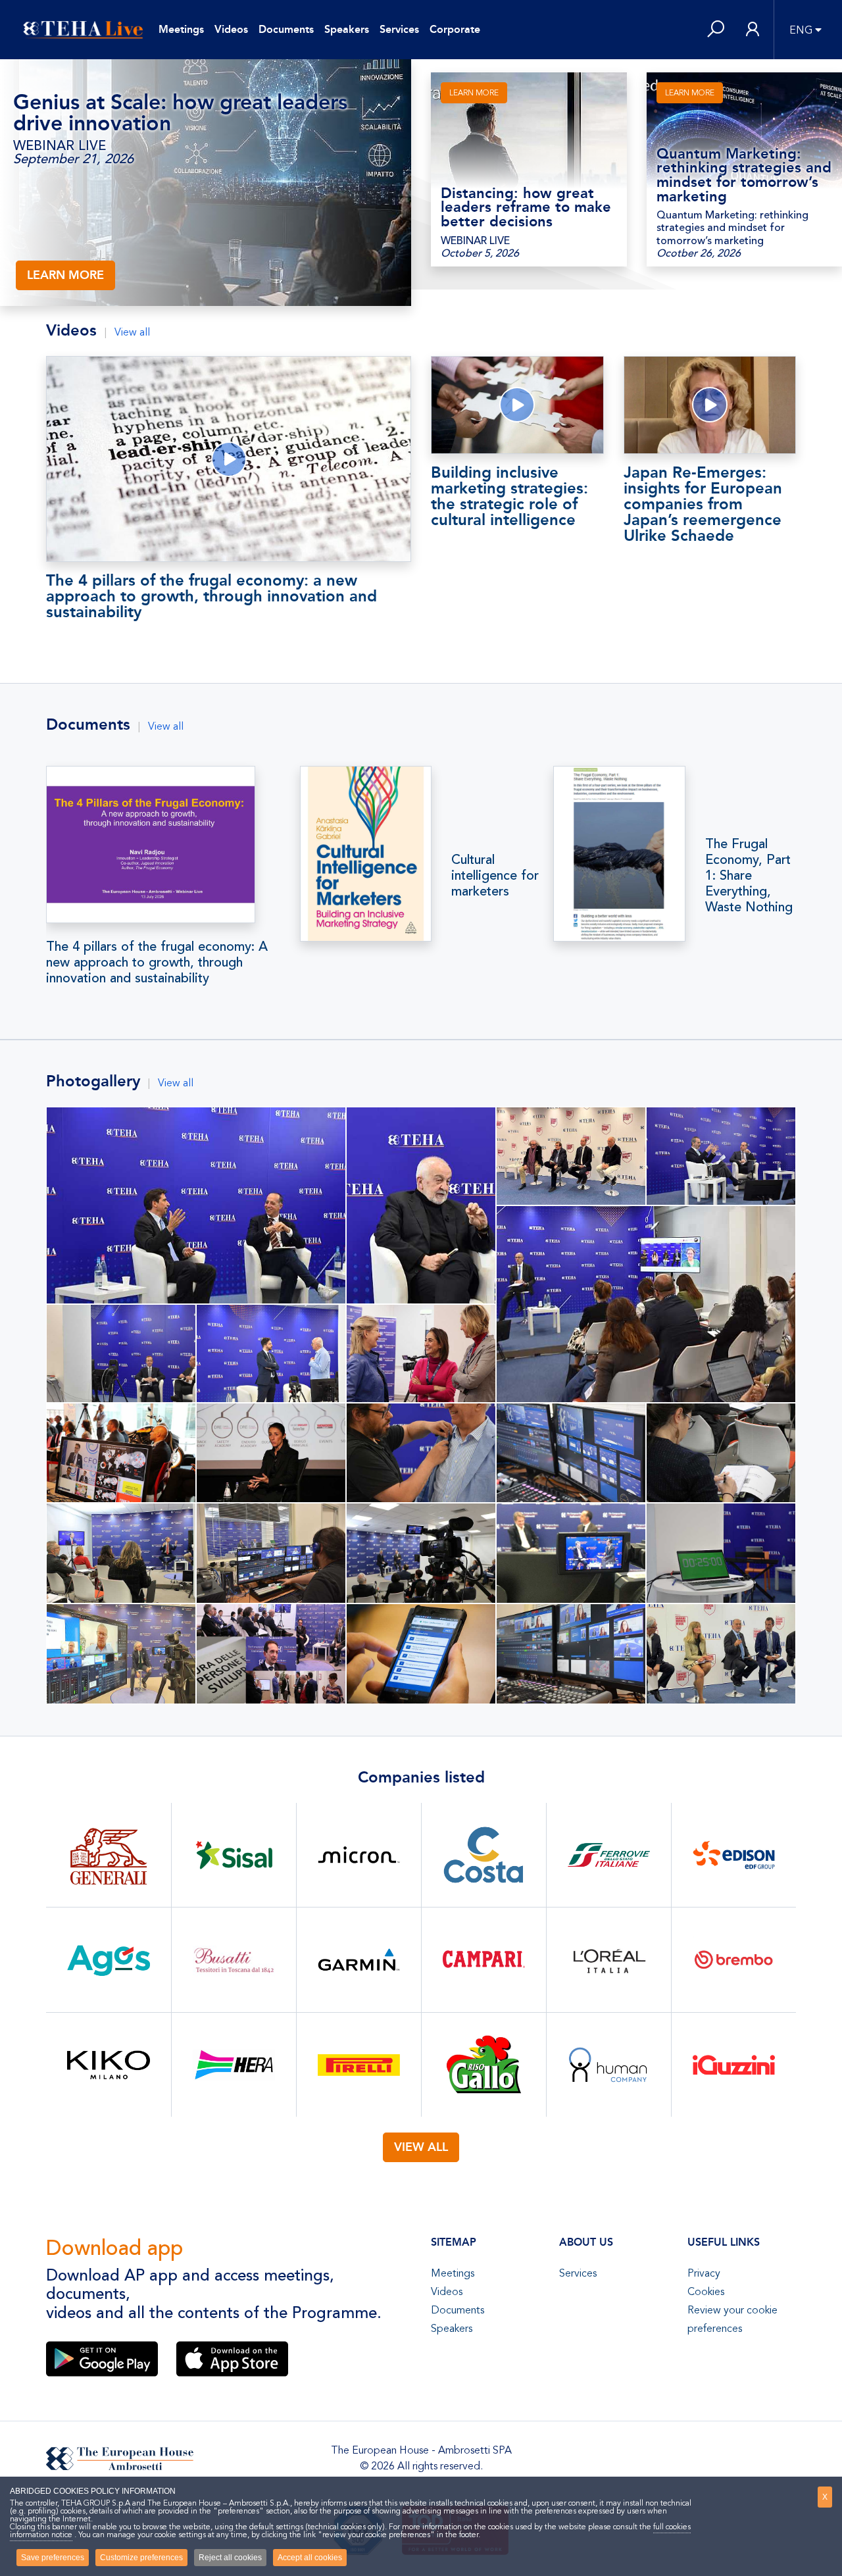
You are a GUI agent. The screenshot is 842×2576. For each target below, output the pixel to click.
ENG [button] (801, 30)
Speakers (347, 29)
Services (399, 29)
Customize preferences (141, 2558)
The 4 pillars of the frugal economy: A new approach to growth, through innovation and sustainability (157, 963)
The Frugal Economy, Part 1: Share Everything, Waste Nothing (749, 876)
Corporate (455, 29)
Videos (231, 29)
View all (132, 332)
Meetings (181, 29)
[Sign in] (753, 30)
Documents (286, 29)
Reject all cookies (230, 2558)
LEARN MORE (65, 275)
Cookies (706, 2292)
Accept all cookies (310, 2558)
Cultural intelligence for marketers (495, 876)
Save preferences (53, 2558)
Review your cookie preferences (732, 2319)
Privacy (704, 2273)
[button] (716, 30)
